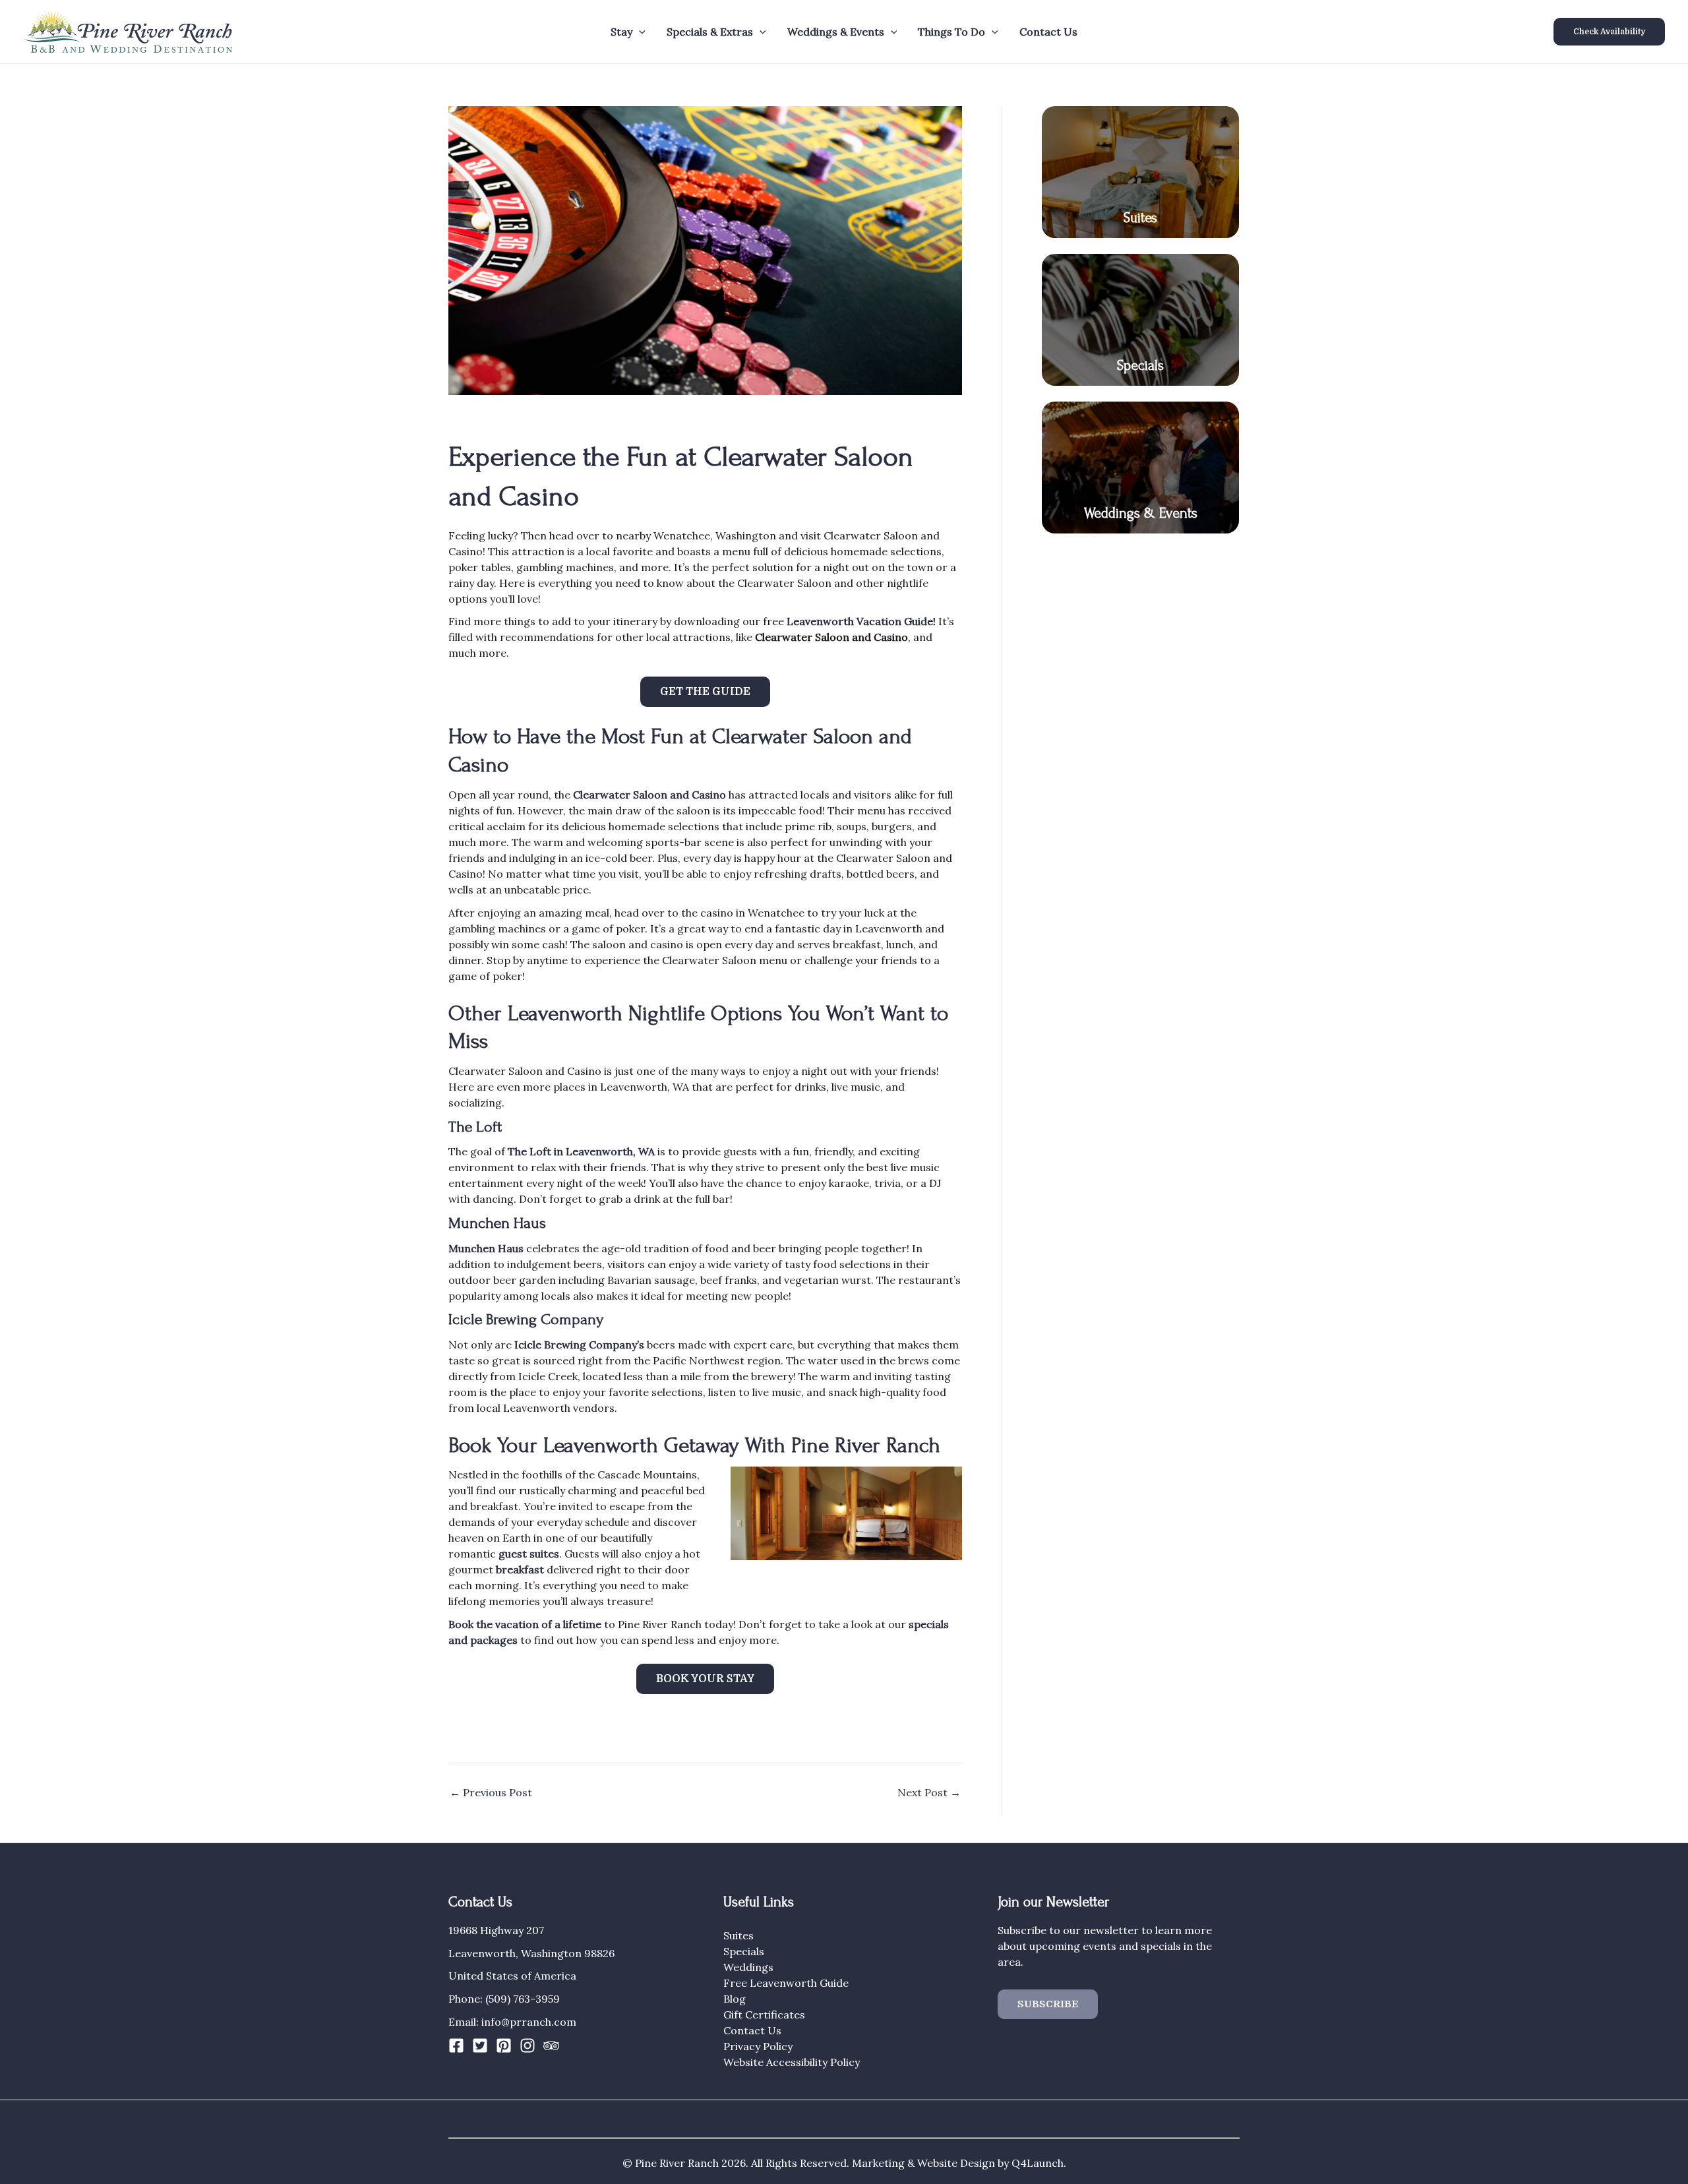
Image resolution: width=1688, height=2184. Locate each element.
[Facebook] (456, 2046)
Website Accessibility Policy (792, 2062)
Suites (1140, 218)
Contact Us (1048, 32)
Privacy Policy (758, 2046)
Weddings (748, 1967)
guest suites (529, 1554)
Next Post (929, 1792)
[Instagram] (527, 2046)
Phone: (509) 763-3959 (504, 1999)
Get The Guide (705, 692)
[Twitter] (480, 2046)
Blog (735, 1999)
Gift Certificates (764, 2015)
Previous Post (491, 1792)
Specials (1140, 365)
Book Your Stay (705, 1679)
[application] (639, 32)
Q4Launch (1038, 2163)
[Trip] (551, 2046)
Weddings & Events (1141, 513)
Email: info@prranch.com (512, 2022)
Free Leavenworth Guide (786, 1983)
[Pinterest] (504, 2046)
